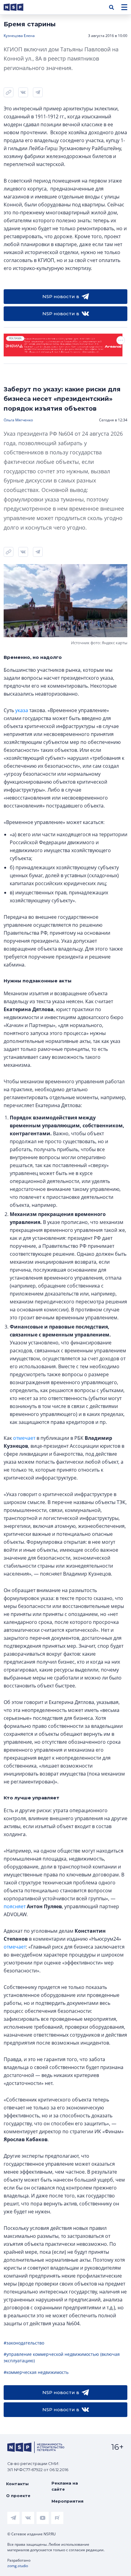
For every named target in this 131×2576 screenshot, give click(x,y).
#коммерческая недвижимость (36, 2372)
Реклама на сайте (65, 2486)
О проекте (18, 2496)
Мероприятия (67, 2501)
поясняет (15, 1906)
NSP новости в (61, 296)
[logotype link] (19, 7)
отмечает (24, 1438)
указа (22, 710)
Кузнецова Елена (19, 36)
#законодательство (24, 2343)
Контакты (17, 2484)
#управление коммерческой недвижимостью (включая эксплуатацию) (62, 2357)
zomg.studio (18, 2566)
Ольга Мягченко (18, 420)
